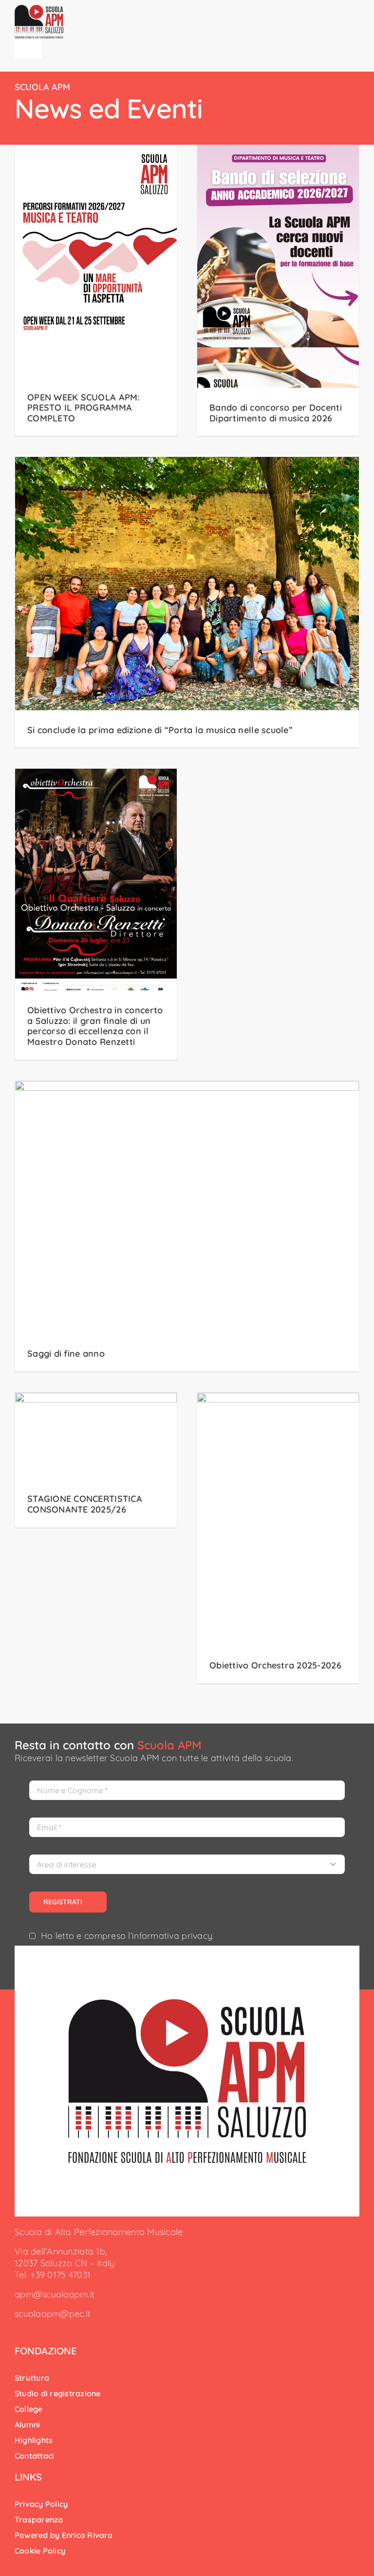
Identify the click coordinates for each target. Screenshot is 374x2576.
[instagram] (33, 2331)
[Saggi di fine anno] (187, 1226)
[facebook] (18, 2331)
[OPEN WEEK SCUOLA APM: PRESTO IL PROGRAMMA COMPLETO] (96, 290)
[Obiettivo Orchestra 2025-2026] (278, 1538)
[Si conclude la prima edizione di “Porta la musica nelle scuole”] (187, 602)
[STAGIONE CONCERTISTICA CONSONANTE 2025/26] (96, 1460)
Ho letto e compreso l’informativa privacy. (127, 1936)
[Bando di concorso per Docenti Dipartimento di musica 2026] (278, 290)
